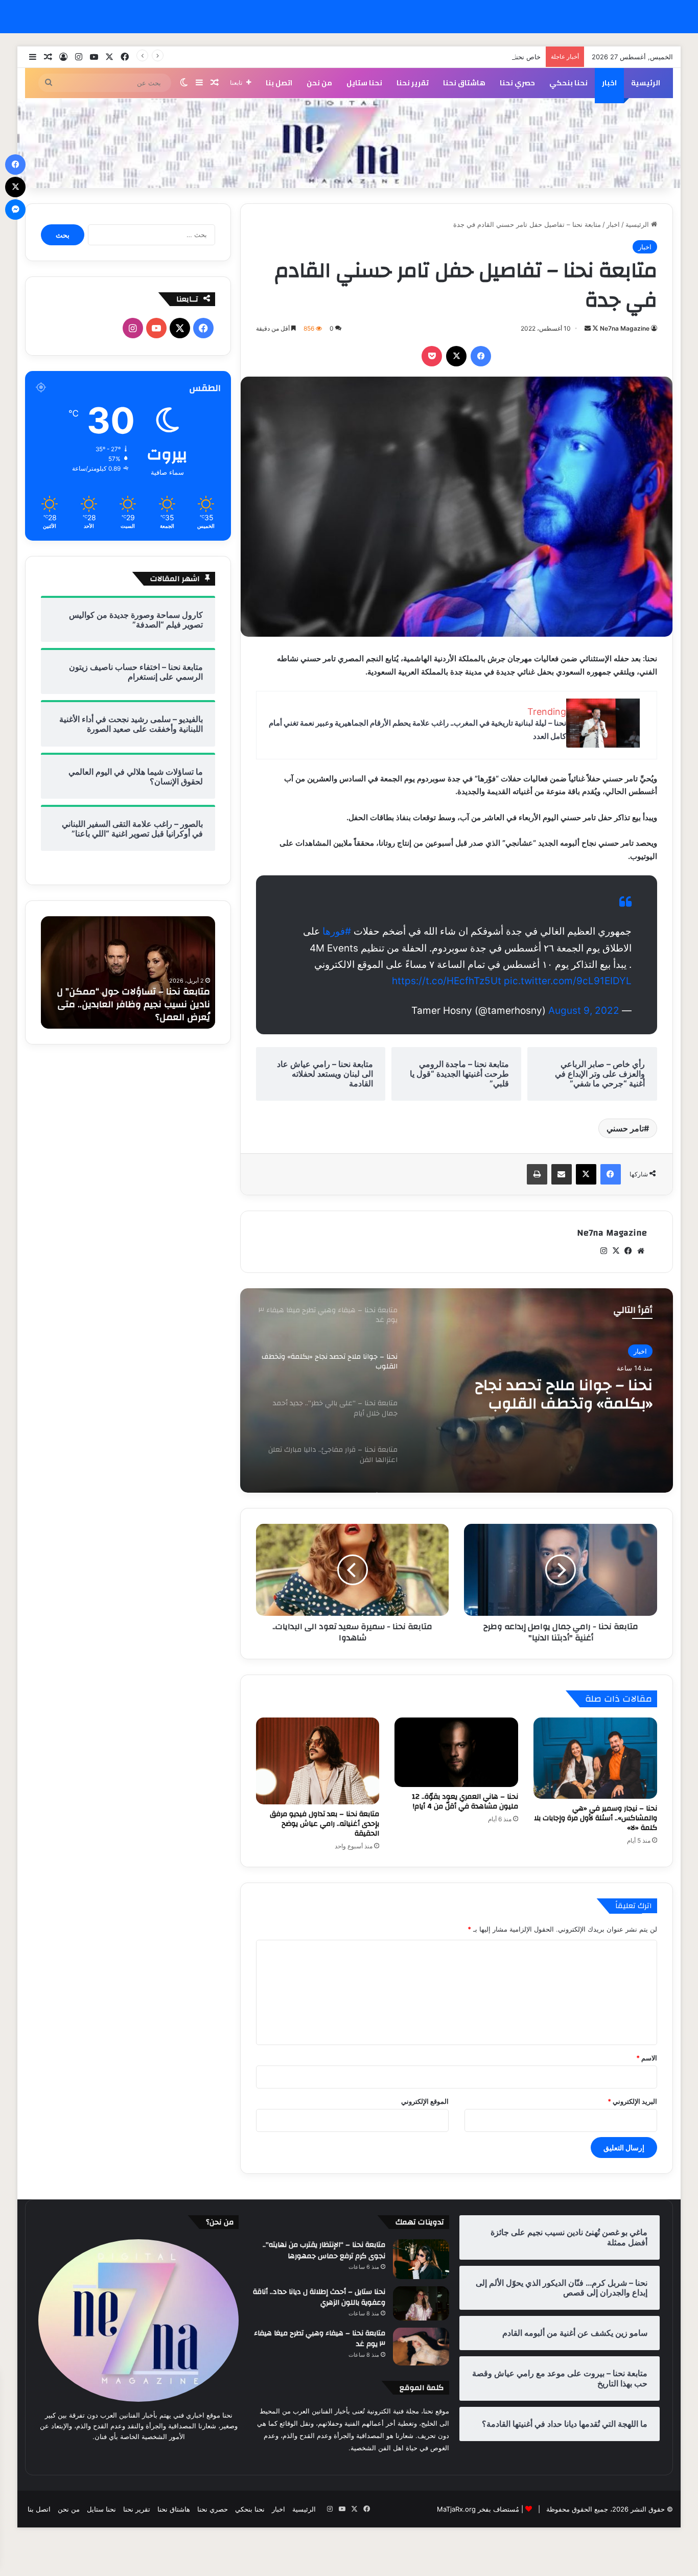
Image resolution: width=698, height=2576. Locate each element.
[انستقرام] (604, 1251)
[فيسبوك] (481, 356)
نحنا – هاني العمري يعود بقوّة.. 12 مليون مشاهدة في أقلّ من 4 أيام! (465, 1802)
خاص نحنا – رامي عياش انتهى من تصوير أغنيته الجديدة (464, 57)
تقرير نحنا (413, 83)
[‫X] (456, 356)
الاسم (647, 2058)
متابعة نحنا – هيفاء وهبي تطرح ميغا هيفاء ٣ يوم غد (320, 2339)
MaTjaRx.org (456, 2509)
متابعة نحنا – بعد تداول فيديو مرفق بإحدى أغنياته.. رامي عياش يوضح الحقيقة (324, 1824)
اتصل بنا (279, 83)
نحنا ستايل (364, 83)
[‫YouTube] (156, 328)
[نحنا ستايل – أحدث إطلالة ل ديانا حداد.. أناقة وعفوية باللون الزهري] (421, 2303)
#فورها (337, 931)
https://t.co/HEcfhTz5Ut (447, 981)
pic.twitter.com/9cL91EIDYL (568, 981)
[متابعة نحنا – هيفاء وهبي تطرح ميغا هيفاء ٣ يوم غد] (421, 2347)
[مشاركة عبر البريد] (562, 1174)
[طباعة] (537, 1174)
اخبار (609, 83)
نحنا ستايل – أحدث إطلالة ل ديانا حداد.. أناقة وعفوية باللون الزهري (319, 2297)
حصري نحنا (517, 83)
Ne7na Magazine (625, 328)
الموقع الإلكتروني (425, 2101)
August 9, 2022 (584, 1011)
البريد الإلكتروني (632, 2101)
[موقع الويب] (641, 1251)
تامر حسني (625, 1128)
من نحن (319, 83)
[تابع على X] (595, 328)
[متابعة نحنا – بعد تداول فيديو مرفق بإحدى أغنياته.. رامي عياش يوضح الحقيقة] (318, 1761)
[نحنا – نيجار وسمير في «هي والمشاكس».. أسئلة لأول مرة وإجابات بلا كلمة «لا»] (595, 1758)
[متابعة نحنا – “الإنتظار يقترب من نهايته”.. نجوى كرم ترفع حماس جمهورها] (421, 2259)
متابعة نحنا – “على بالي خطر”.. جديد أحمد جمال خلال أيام (552, 1395)
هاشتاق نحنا (464, 83)
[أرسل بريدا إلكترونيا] (588, 328)
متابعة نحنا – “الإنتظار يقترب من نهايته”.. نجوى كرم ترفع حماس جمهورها (324, 2250)
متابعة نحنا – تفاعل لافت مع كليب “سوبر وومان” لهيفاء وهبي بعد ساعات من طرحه (131, 1004)
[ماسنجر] (15, 210)
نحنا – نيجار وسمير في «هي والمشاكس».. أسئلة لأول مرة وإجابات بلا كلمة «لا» (596, 1818)
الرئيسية (646, 83)
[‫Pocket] (432, 356)
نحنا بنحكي (568, 83)
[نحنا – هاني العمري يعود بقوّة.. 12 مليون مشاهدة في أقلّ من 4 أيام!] (456, 1752)
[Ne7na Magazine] (349, 143)
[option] (456, 1390)
